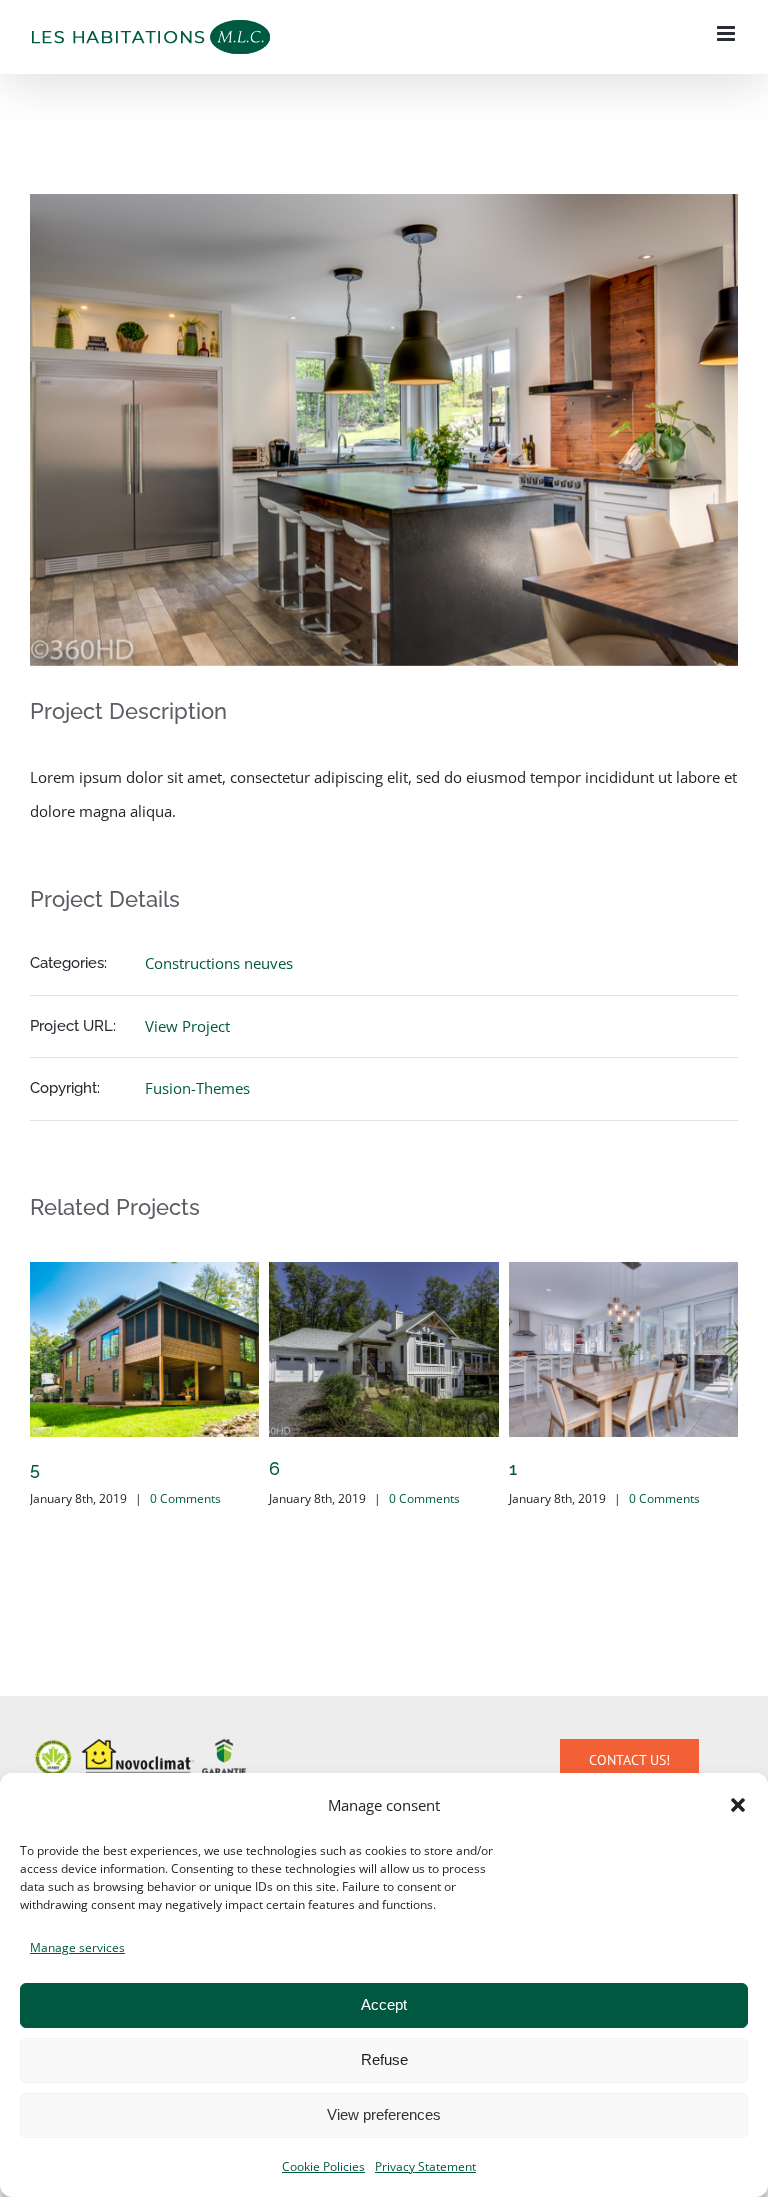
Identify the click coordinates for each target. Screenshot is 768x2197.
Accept (384, 2004)
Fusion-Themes (197, 1088)
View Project (187, 1026)
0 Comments (185, 1498)
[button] (738, 1805)
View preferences (384, 2114)
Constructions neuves (219, 963)
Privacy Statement (425, 2166)
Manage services (77, 1947)
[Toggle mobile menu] (727, 33)
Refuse (384, 2059)
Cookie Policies (323, 2166)
